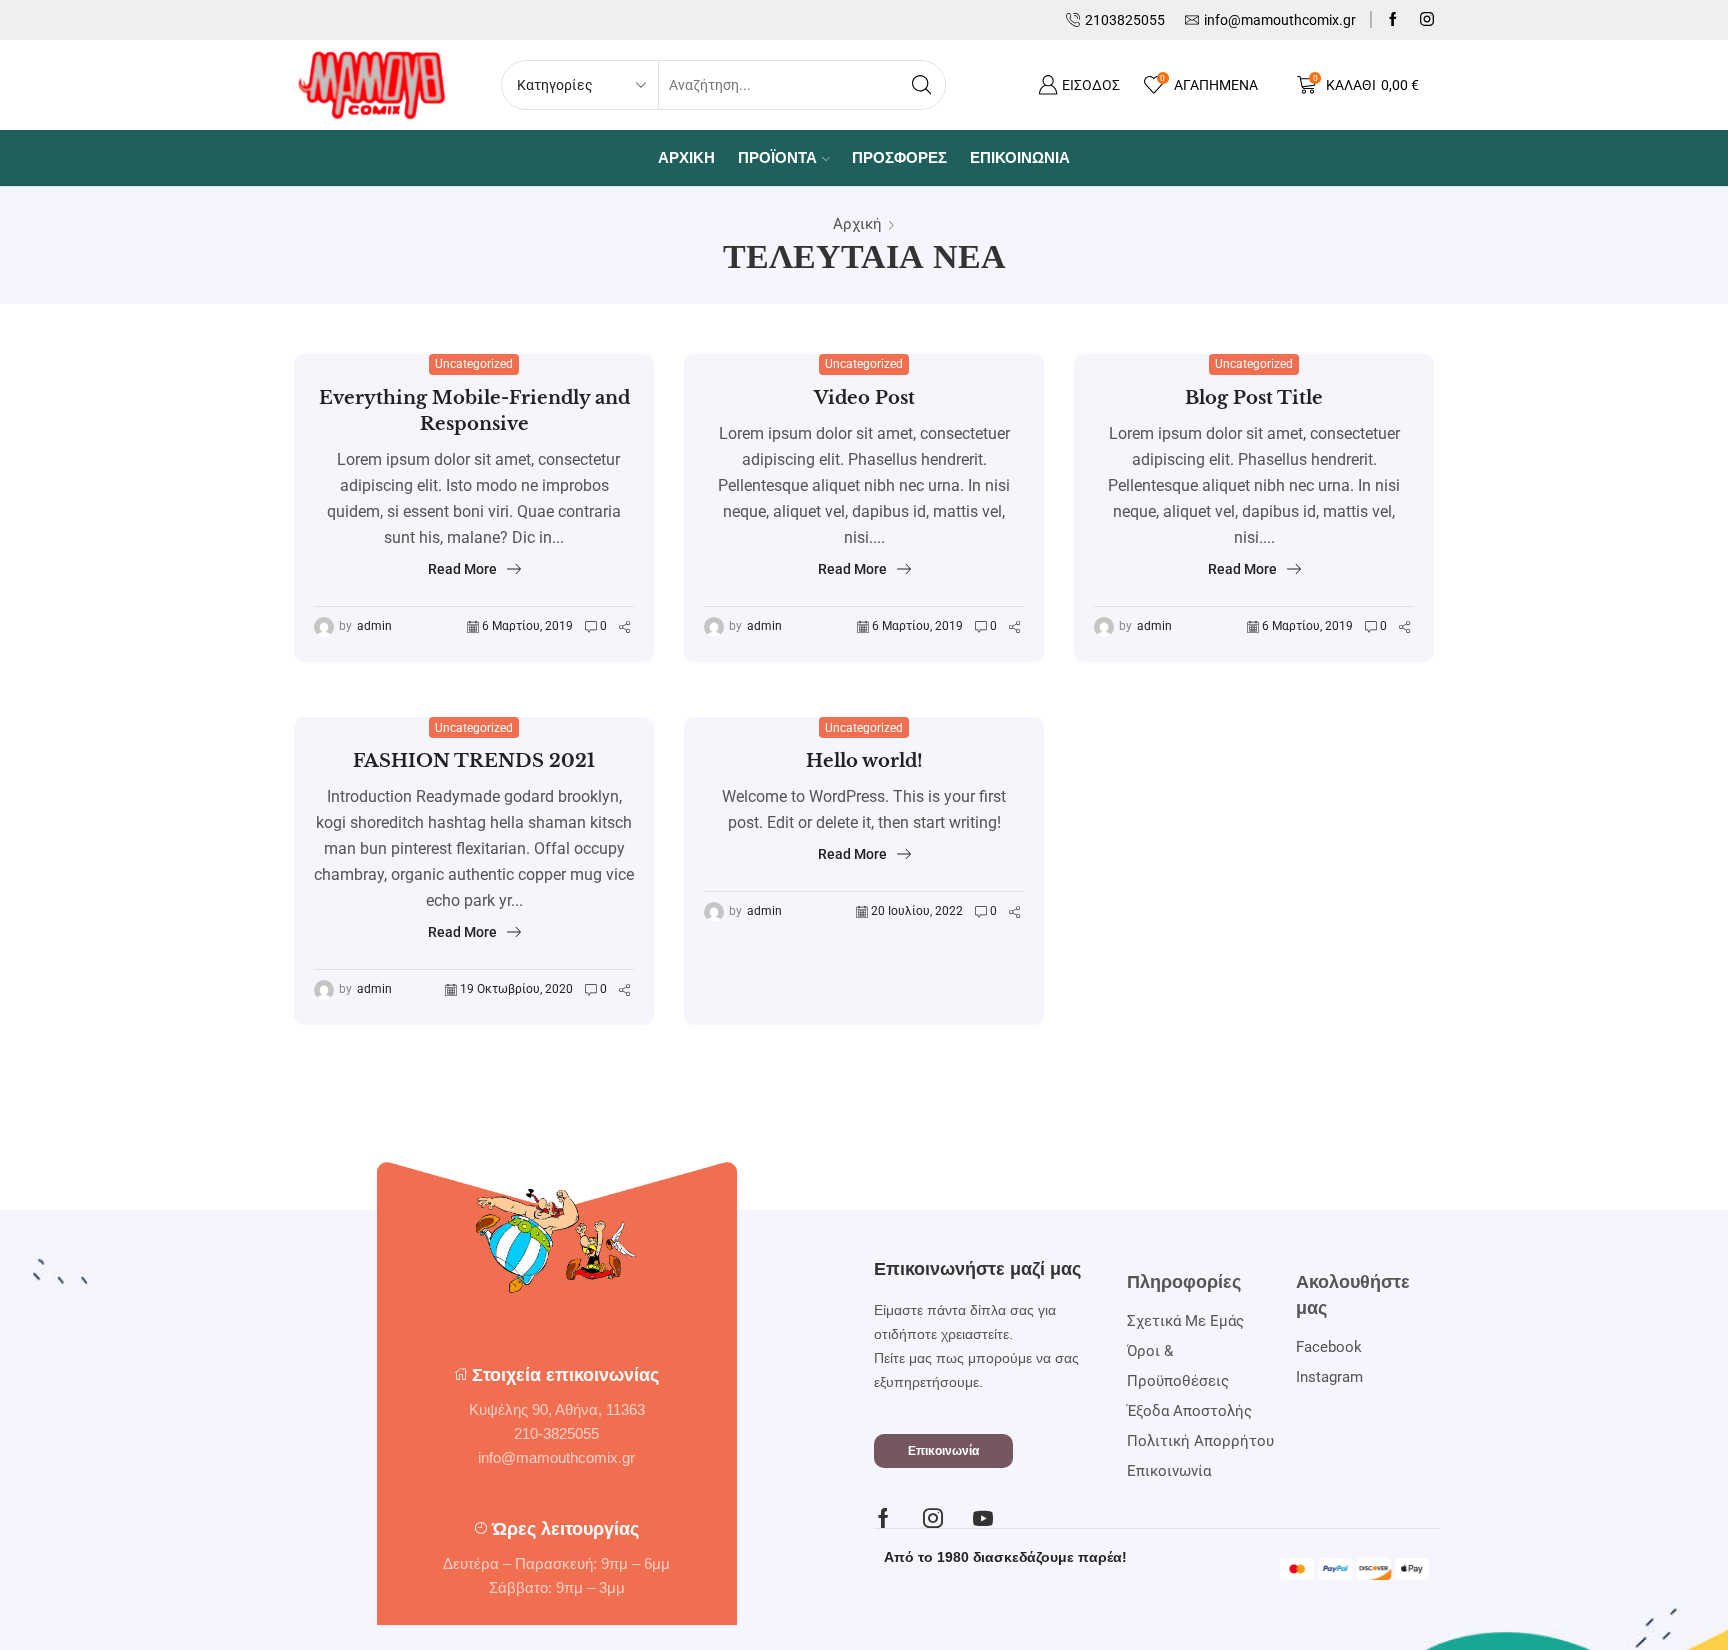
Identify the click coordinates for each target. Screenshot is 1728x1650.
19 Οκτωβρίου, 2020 (516, 989)
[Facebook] (1393, 20)
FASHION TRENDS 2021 (474, 761)
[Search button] (921, 85)
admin (374, 626)
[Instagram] (1427, 20)
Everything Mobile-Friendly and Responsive (474, 411)
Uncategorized (474, 364)
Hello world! (864, 761)
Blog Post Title (1254, 398)
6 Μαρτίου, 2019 (527, 626)
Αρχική (857, 224)
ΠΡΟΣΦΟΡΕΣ (899, 157)
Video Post (864, 398)
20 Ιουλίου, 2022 (917, 911)
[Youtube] (983, 1518)
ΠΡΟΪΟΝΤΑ (777, 157)
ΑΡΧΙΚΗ (686, 157)
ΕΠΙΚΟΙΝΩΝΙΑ (1020, 157)
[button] (943, 1451)
